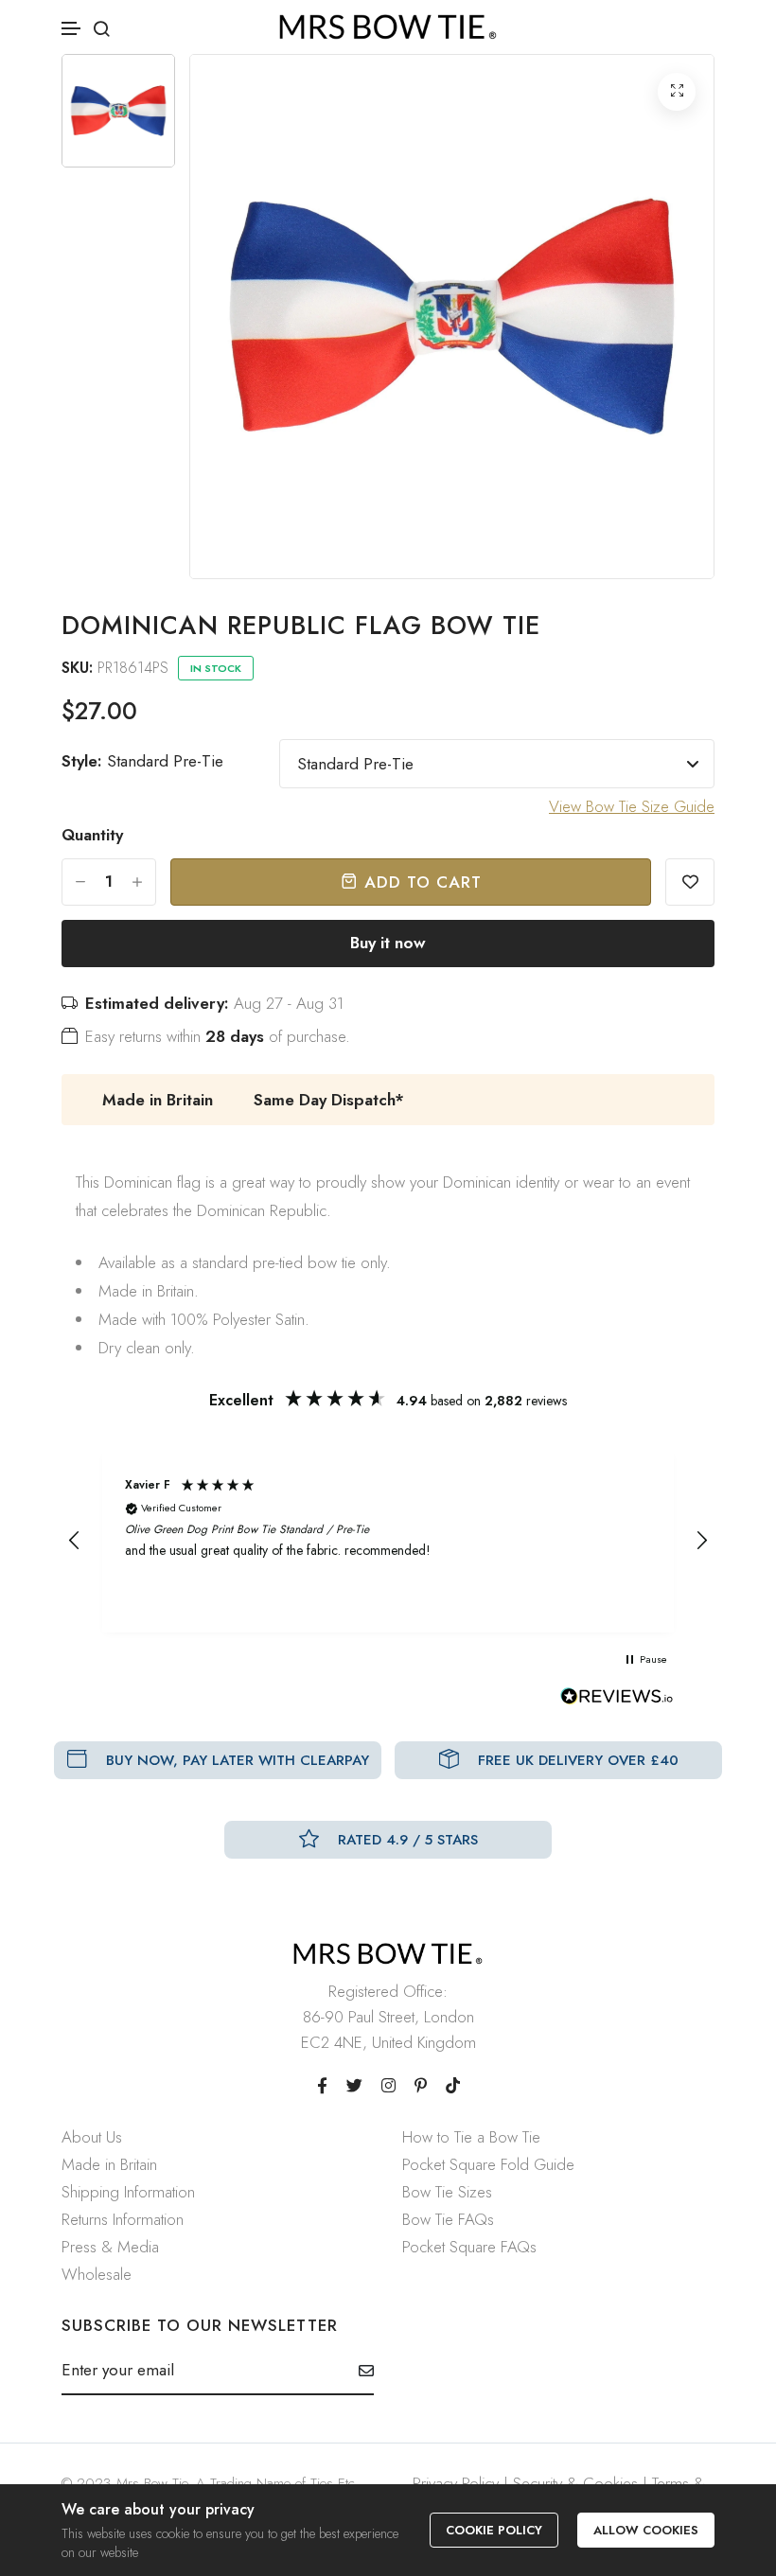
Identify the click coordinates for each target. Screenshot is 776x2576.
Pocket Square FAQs (469, 2247)
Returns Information (123, 2219)
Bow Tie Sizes (447, 2192)
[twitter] (354, 2086)
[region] (388, 1541)
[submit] (359, 2371)
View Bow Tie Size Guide (632, 806)
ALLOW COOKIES (646, 2530)
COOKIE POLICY (494, 2530)
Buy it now (388, 943)
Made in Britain (109, 2164)
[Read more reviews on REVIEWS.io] (617, 1702)
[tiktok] (453, 2086)
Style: (142, 761)
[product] (677, 92)
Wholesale (97, 2274)
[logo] (388, 27)
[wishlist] (690, 882)
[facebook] (322, 2086)
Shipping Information (128, 2192)
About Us (92, 2137)
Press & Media (110, 2247)
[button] (72, 29)
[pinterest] (421, 2086)
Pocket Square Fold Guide (488, 2164)
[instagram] (388, 2086)
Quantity (92, 835)
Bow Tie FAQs (448, 2219)
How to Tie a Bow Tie (471, 2137)
